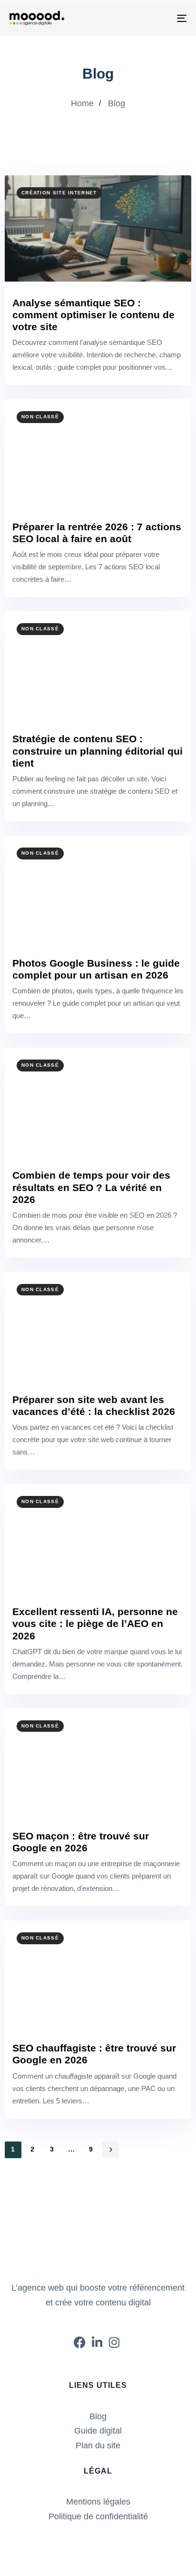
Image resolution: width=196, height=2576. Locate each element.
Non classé (40, 417)
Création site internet (59, 193)
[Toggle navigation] (157, 18)
